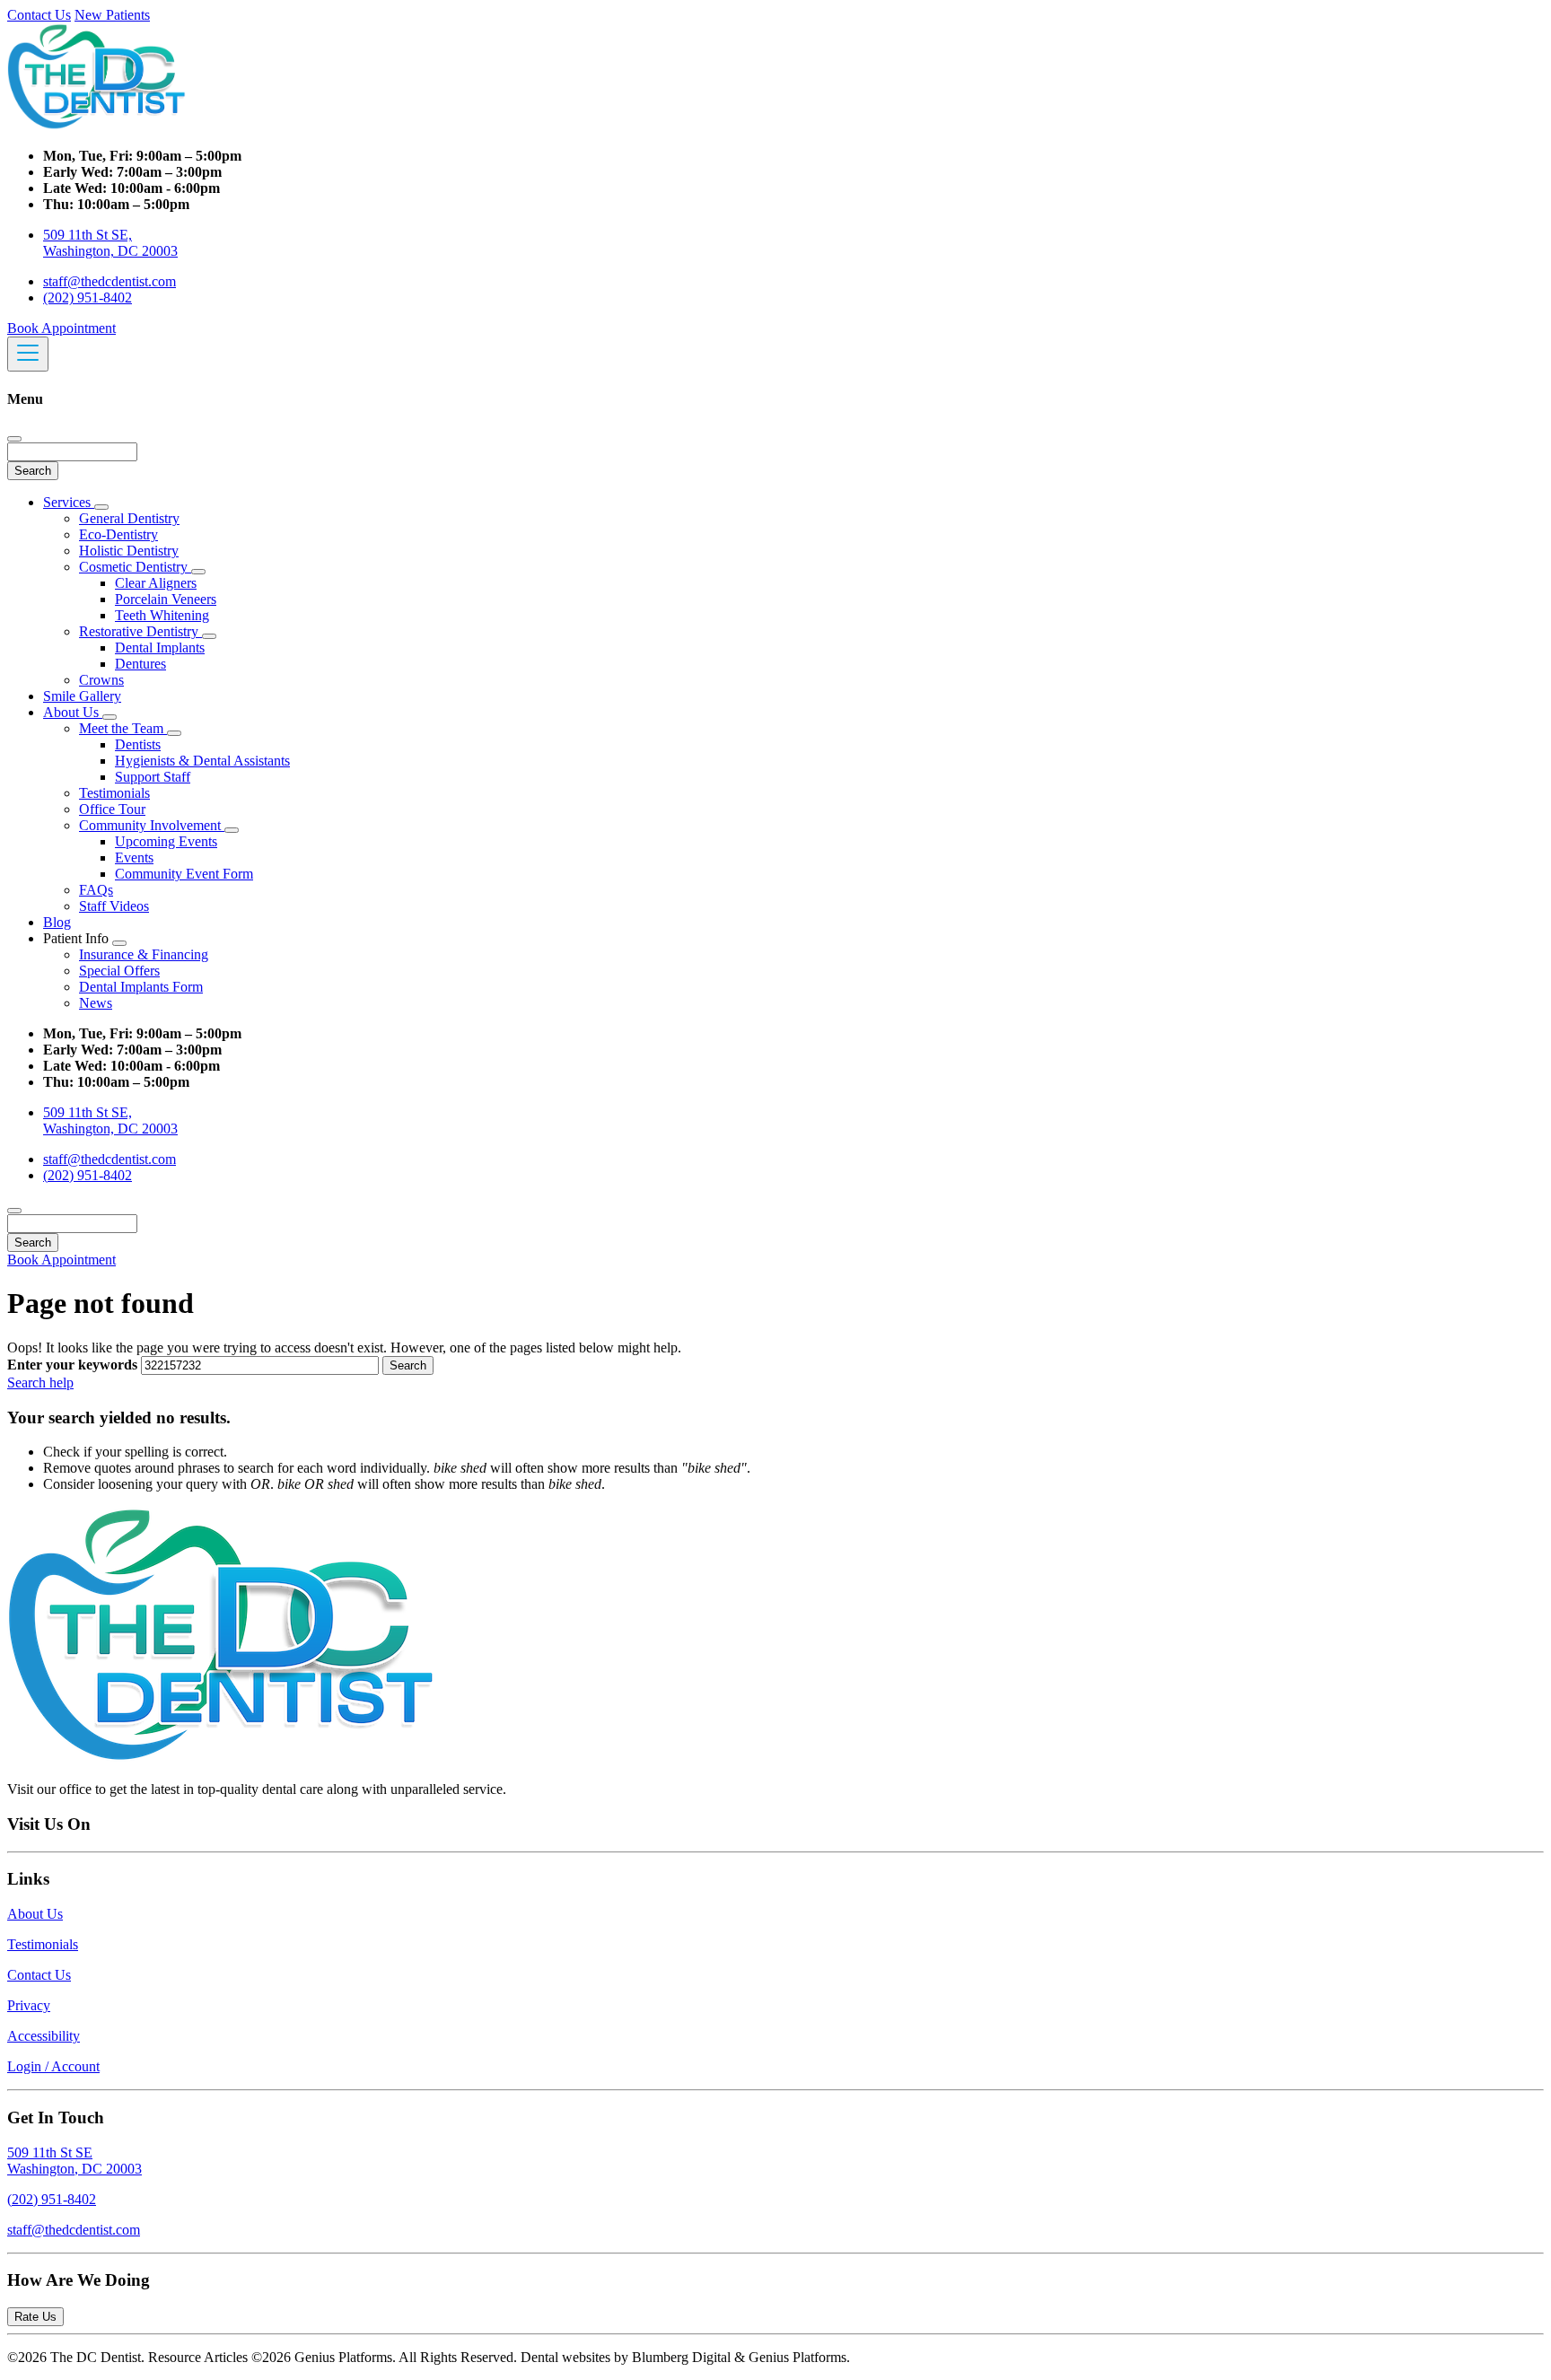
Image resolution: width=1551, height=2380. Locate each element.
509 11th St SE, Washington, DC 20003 (110, 243)
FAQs (96, 890)
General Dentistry (129, 518)
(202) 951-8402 (88, 297)
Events (134, 857)
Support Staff (153, 777)
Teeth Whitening (162, 615)
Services (69, 502)
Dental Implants (160, 647)
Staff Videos (114, 906)
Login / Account (53, 2066)
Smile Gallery (82, 696)
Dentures (140, 664)
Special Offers (119, 971)
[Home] (97, 125)
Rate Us (35, 2317)
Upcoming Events (166, 841)
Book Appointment (61, 328)
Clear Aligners (156, 583)
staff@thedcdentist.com (110, 281)
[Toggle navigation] (28, 354)
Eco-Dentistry (118, 534)
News (96, 1003)
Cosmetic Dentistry (135, 567)
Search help (40, 1382)
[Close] (14, 439)
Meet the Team (123, 728)
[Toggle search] (14, 1211)
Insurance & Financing (144, 954)
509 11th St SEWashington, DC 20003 (74, 2161)
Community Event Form (184, 874)
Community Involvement (152, 825)
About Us (73, 712)
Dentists (138, 744)
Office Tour (112, 809)
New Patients (112, 15)
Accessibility (44, 2036)
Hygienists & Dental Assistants (202, 761)
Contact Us (39, 15)
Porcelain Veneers (166, 599)
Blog (57, 922)
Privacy (29, 2005)
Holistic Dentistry (129, 551)
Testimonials (114, 793)
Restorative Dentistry (140, 631)
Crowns (101, 680)
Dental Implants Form (141, 987)
